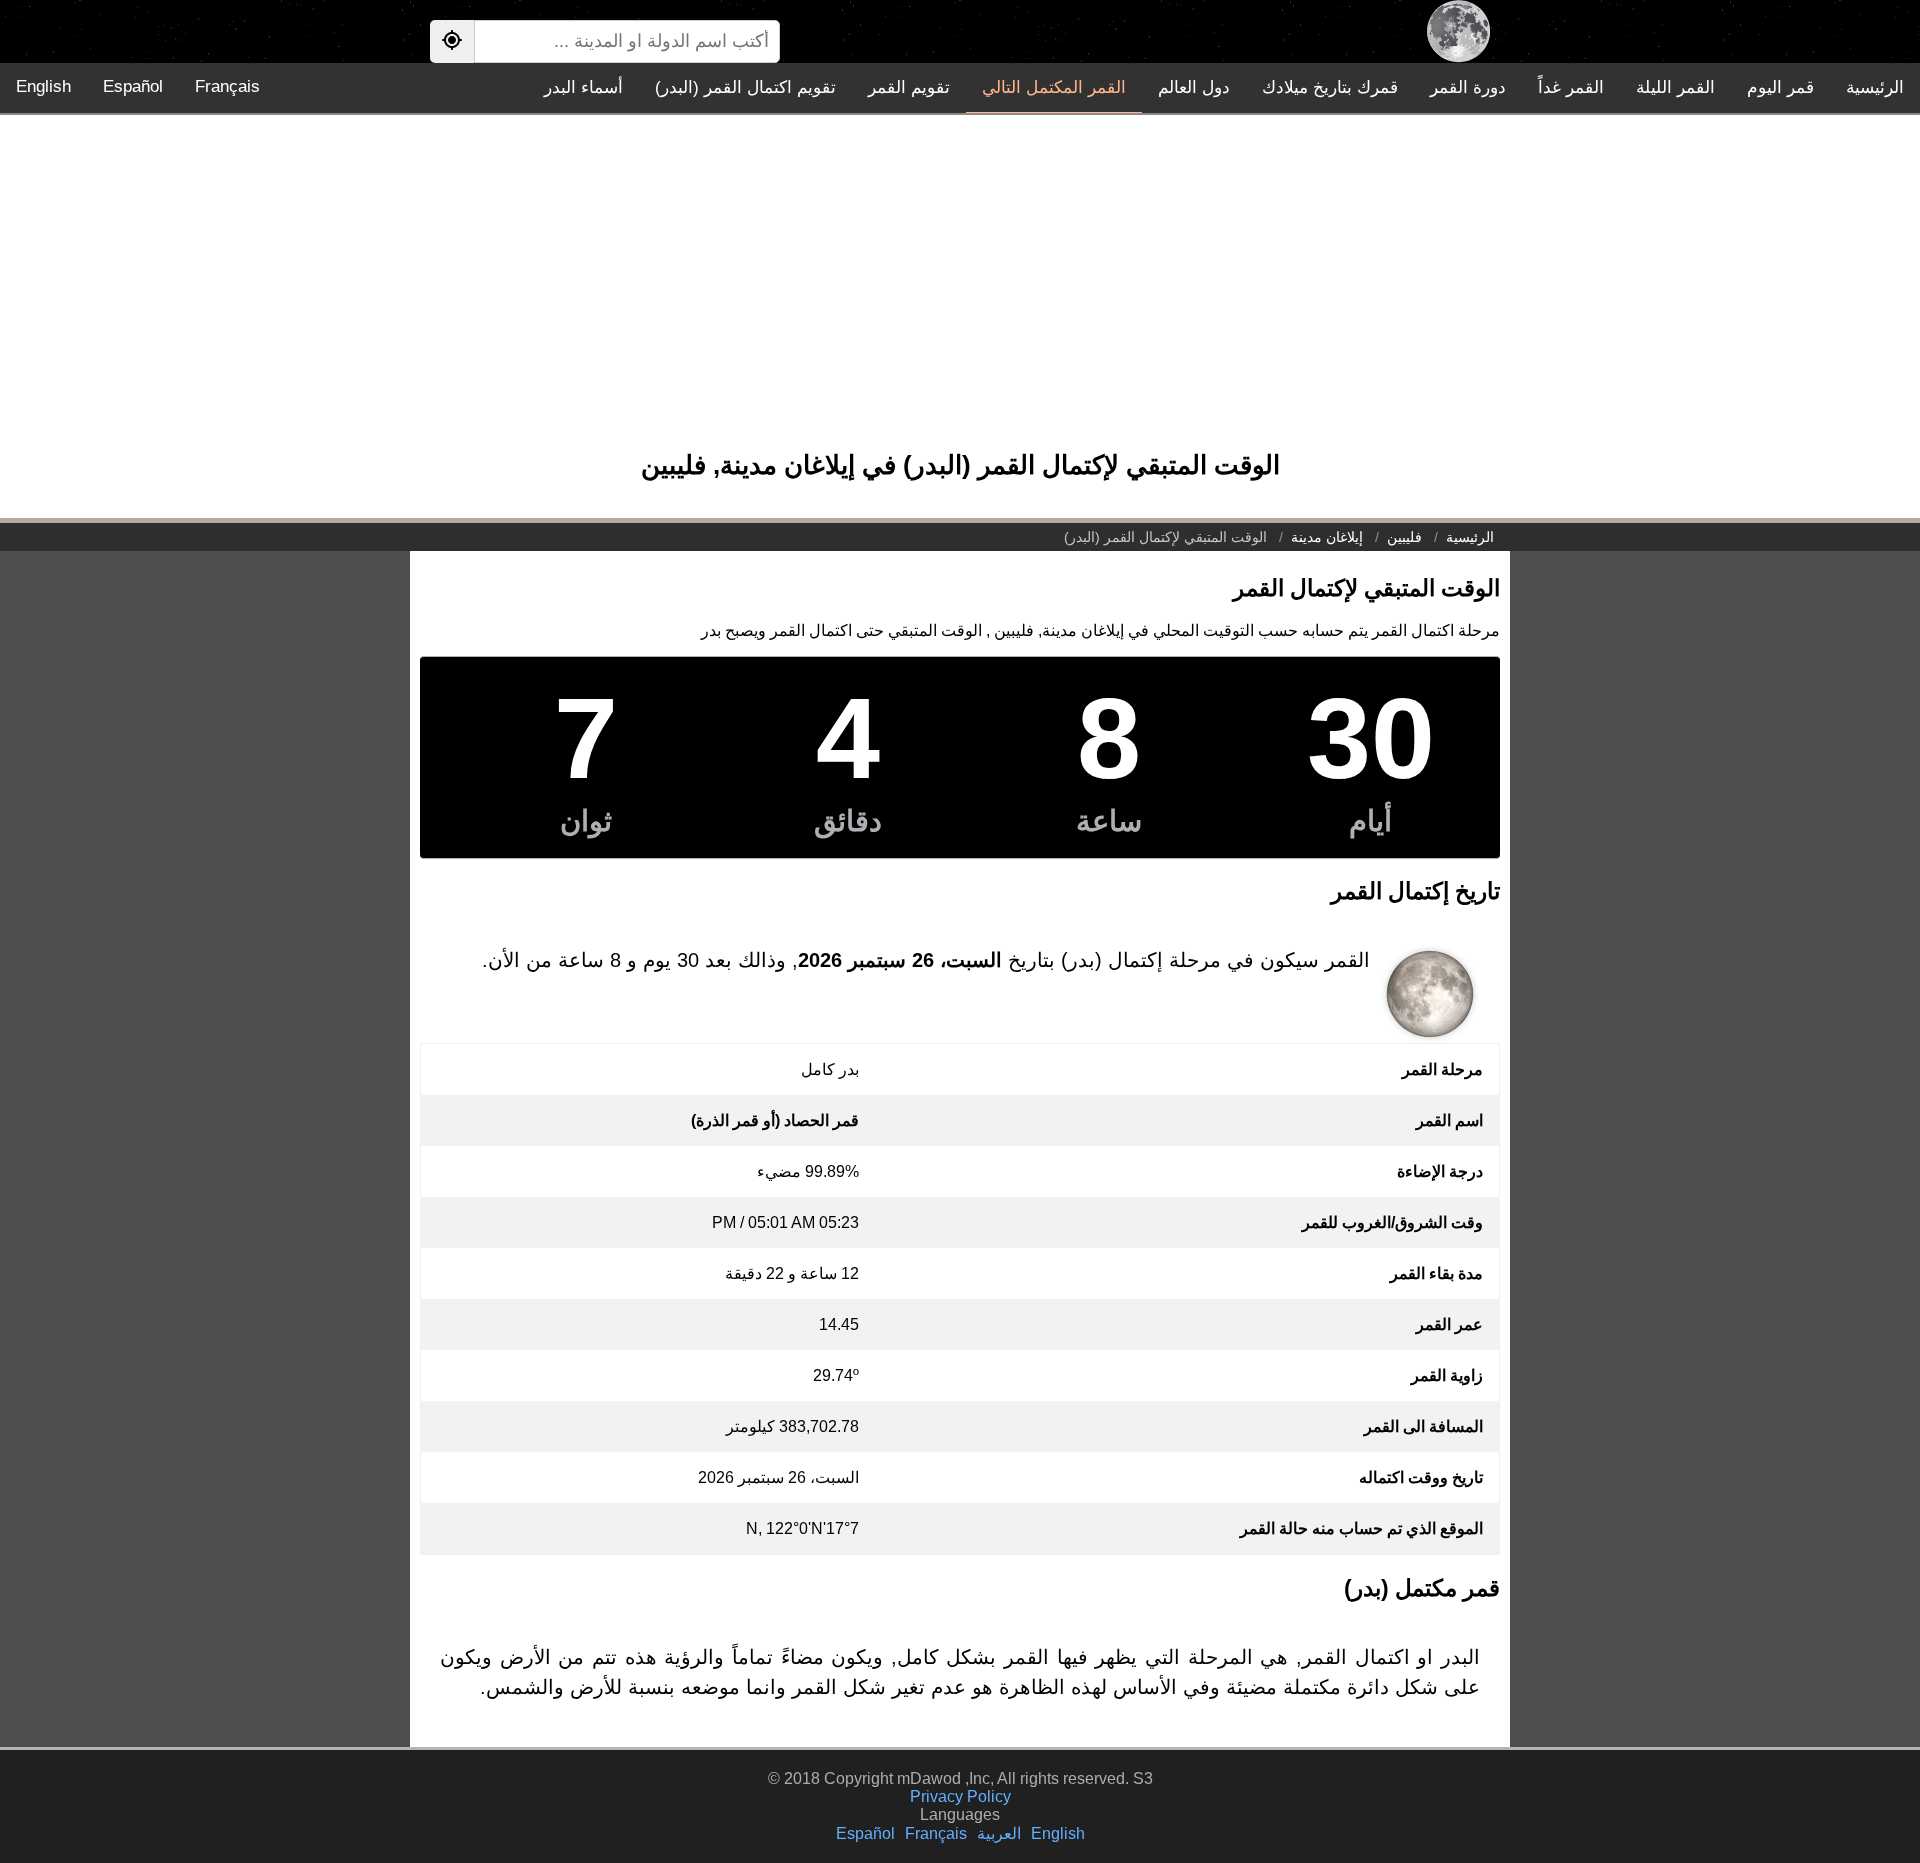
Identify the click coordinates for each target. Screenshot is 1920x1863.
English (43, 86)
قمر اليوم (1780, 87)
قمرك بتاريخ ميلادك (1330, 87)
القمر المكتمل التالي (1054, 87)
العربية (999, 1833)
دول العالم (1194, 87)
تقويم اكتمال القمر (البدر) (745, 87)
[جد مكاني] (452, 41)
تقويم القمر (909, 87)
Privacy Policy (960, 1796)
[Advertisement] (960, 292)
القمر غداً (1571, 87)
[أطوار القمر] (1458, 31)
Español (133, 86)
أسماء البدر (583, 87)
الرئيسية (1875, 87)
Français (227, 86)
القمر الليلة (1675, 87)
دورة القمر (1468, 87)
